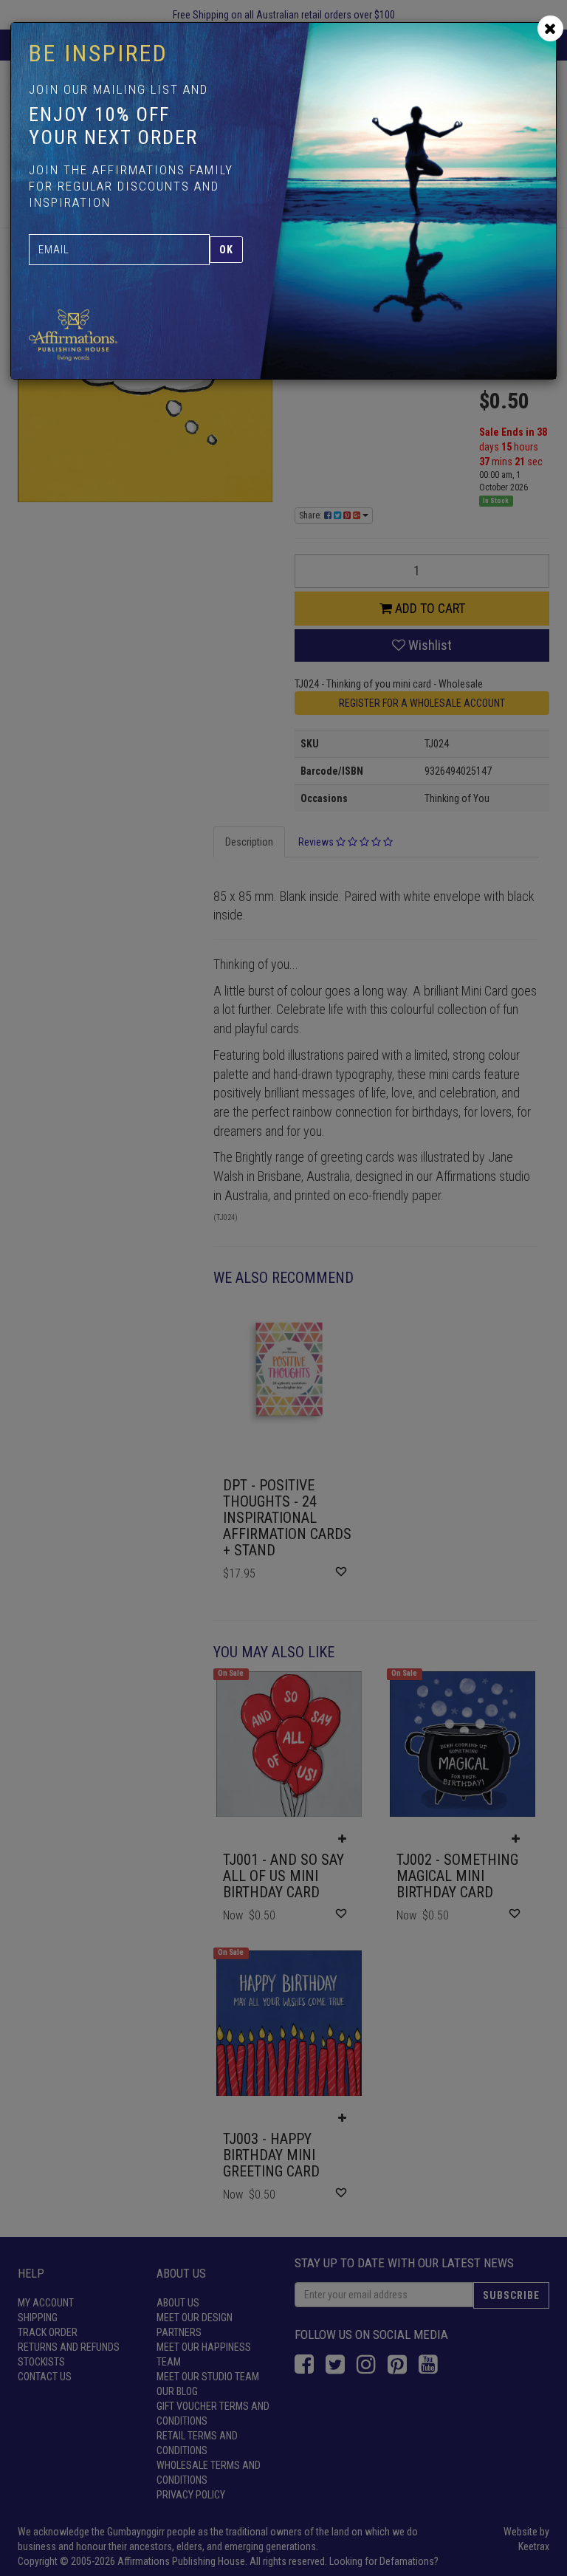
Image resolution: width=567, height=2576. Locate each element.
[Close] (550, 28)
